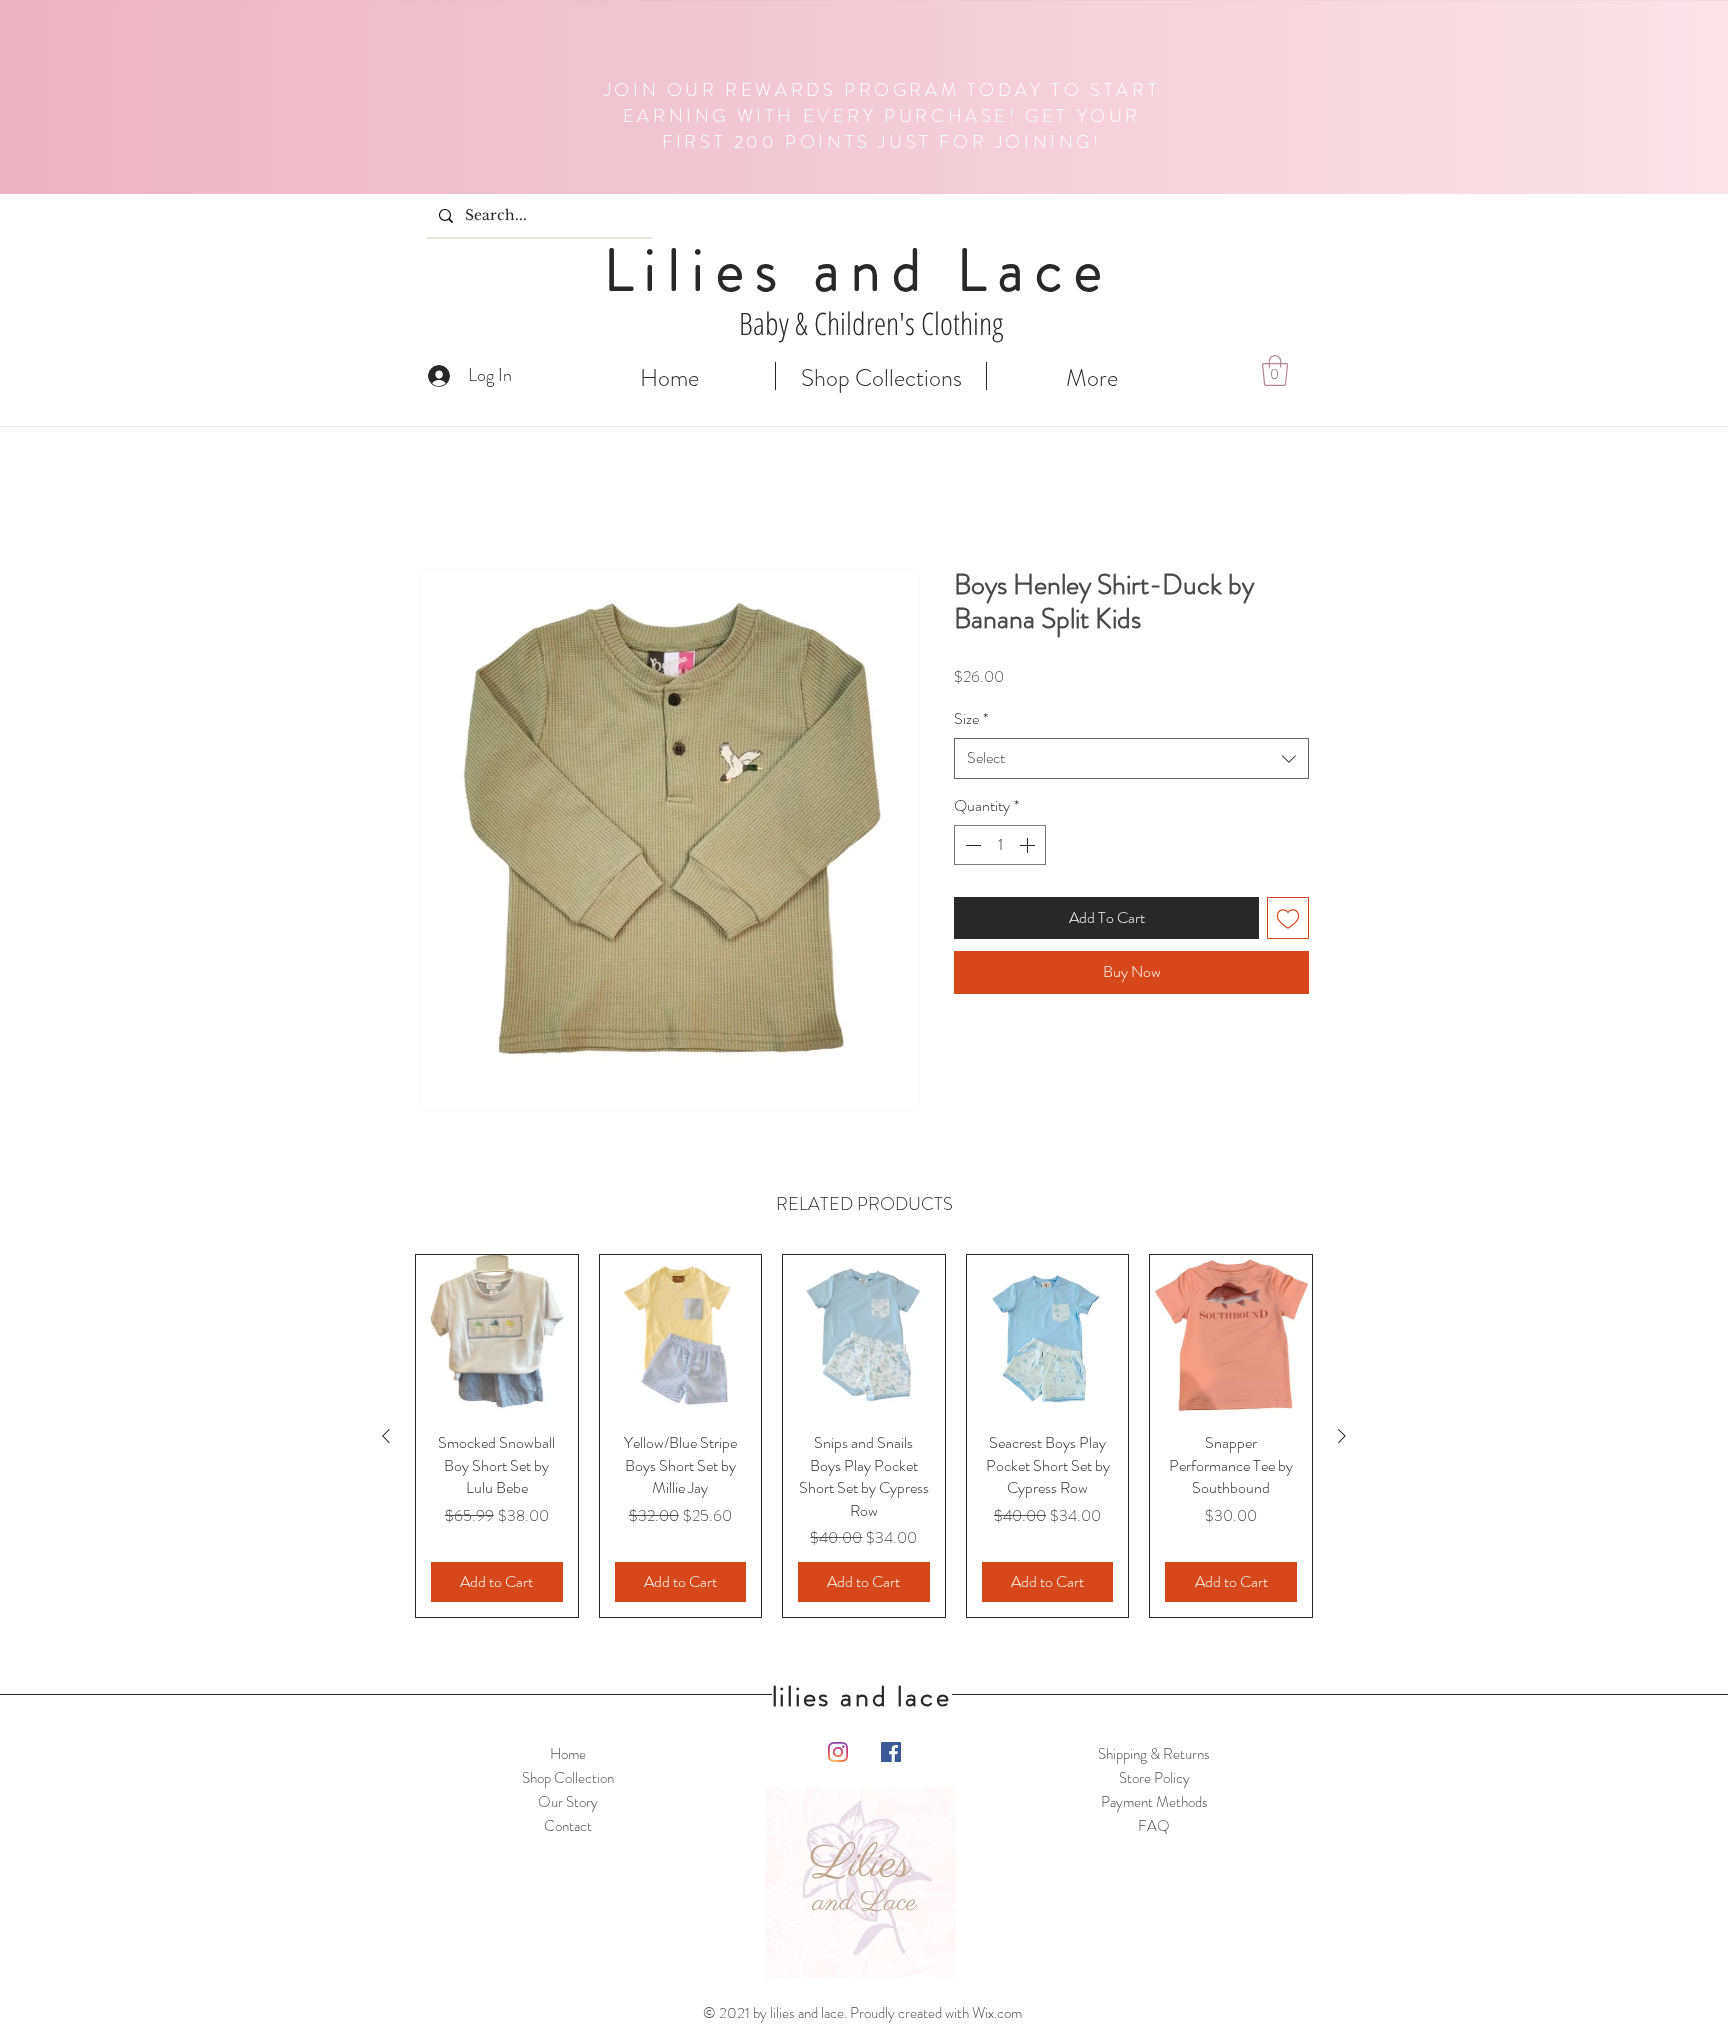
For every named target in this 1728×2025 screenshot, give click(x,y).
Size (971, 721)
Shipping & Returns (1154, 1755)
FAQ (1154, 1827)
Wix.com (997, 2014)
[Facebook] (891, 1753)
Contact (568, 1827)
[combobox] (1131, 760)
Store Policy (1154, 1779)
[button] (1275, 370)
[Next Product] (1342, 1437)
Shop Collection (568, 1779)
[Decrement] (971, 847)
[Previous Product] (386, 1437)
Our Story (568, 1803)
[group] (864, 1437)
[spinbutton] (1000, 847)
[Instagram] (838, 1753)
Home (438, 498)
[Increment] (1029, 847)
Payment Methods (1154, 1803)
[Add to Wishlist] (1330, 920)
